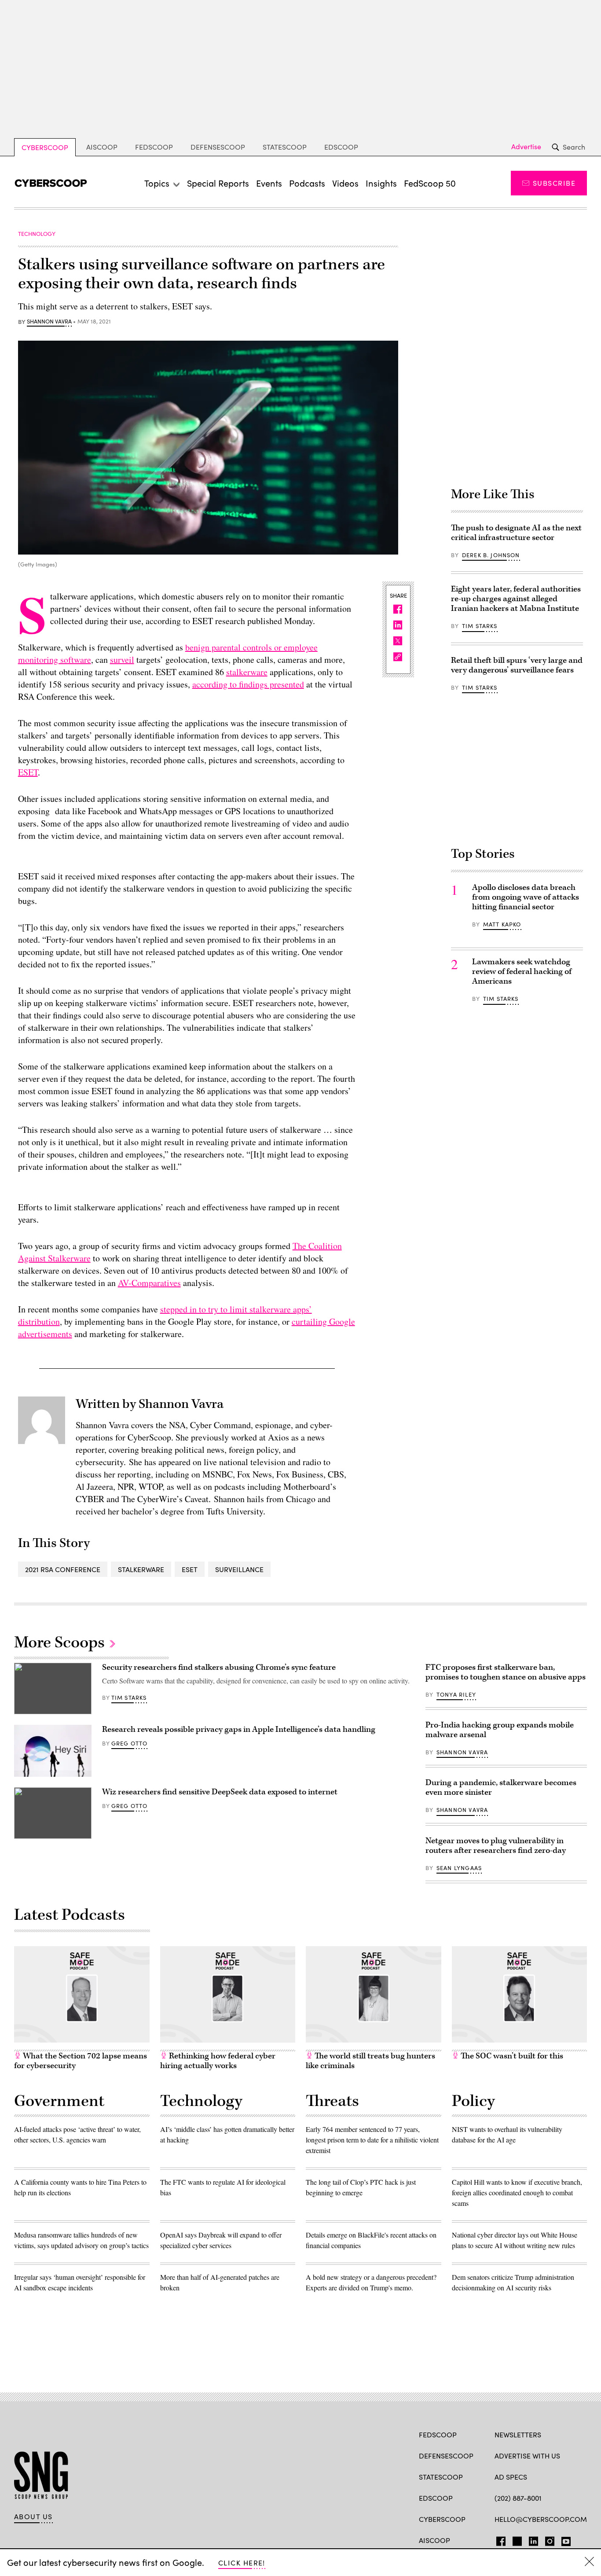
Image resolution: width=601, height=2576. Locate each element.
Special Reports (218, 183)
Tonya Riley (456, 1694)
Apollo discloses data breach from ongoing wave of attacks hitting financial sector (526, 897)
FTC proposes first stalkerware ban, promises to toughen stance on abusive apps (506, 1672)
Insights (381, 183)
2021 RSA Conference (63, 1569)
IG (547, 2539)
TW (516, 2539)
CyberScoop (45, 147)
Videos (345, 183)
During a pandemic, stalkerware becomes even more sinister (501, 1788)
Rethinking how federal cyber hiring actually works (218, 2061)
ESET (28, 772)
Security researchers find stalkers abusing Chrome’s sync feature (219, 1667)
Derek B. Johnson (491, 555)
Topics (157, 183)
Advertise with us (527, 2456)
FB (499, 2539)
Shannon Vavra (49, 322)
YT (564, 2539)
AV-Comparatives (149, 1283)
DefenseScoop (218, 147)
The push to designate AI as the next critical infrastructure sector (516, 533)
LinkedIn (533, 2539)
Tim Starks (480, 626)
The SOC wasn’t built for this (511, 2056)
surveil (122, 660)
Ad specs (511, 2477)
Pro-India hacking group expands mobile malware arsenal (500, 1730)
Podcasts (307, 183)
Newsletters (518, 2435)
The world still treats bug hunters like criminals (370, 2061)
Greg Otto (130, 1743)
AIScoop (102, 147)
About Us (33, 2517)
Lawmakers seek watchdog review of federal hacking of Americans (522, 972)
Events (269, 183)
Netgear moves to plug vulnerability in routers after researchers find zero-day (496, 1846)
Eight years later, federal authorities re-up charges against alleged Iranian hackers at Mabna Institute (516, 599)
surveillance (239, 1569)
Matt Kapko (502, 924)
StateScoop (285, 147)
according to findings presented (248, 684)
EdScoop (341, 147)
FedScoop (154, 147)
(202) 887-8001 (518, 2498)
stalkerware (247, 672)
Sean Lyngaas (459, 1868)
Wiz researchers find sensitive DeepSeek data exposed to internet (220, 1792)
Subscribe (554, 183)
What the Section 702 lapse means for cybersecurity (81, 2061)
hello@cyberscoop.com (541, 2519)
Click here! (242, 2563)
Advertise (526, 147)
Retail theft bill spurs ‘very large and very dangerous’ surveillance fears (517, 665)
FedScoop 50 (430, 183)
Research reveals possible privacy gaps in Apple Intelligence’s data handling (239, 1729)
